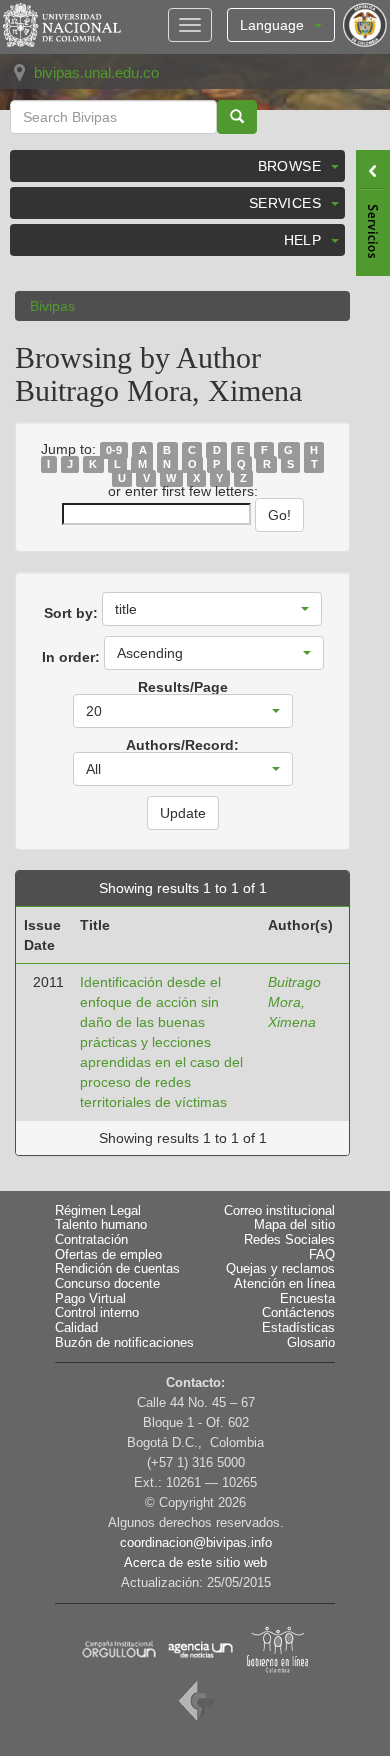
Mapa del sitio (294, 1225)
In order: (71, 657)
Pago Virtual (90, 1299)
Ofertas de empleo (108, 1255)
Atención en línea (284, 1284)
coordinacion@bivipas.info (196, 1543)
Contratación (91, 1240)
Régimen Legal (98, 1211)
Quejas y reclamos (280, 1269)
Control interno (97, 1313)
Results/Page (183, 687)
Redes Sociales (289, 1240)
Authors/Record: (182, 745)
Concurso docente (107, 1284)
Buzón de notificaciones (124, 1343)
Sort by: (71, 613)
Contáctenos (298, 1313)
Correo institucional (279, 1211)
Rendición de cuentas (117, 1269)
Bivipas (52, 306)
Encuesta (307, 1299)
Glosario (311, 1343)
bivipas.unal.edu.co (96, 72)
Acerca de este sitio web (195, 1563)
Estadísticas (298, 1328)
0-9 (114, 450)
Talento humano (101, 1225)
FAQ (322, 1255)
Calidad (76, 1328)
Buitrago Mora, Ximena (294, 1002)
